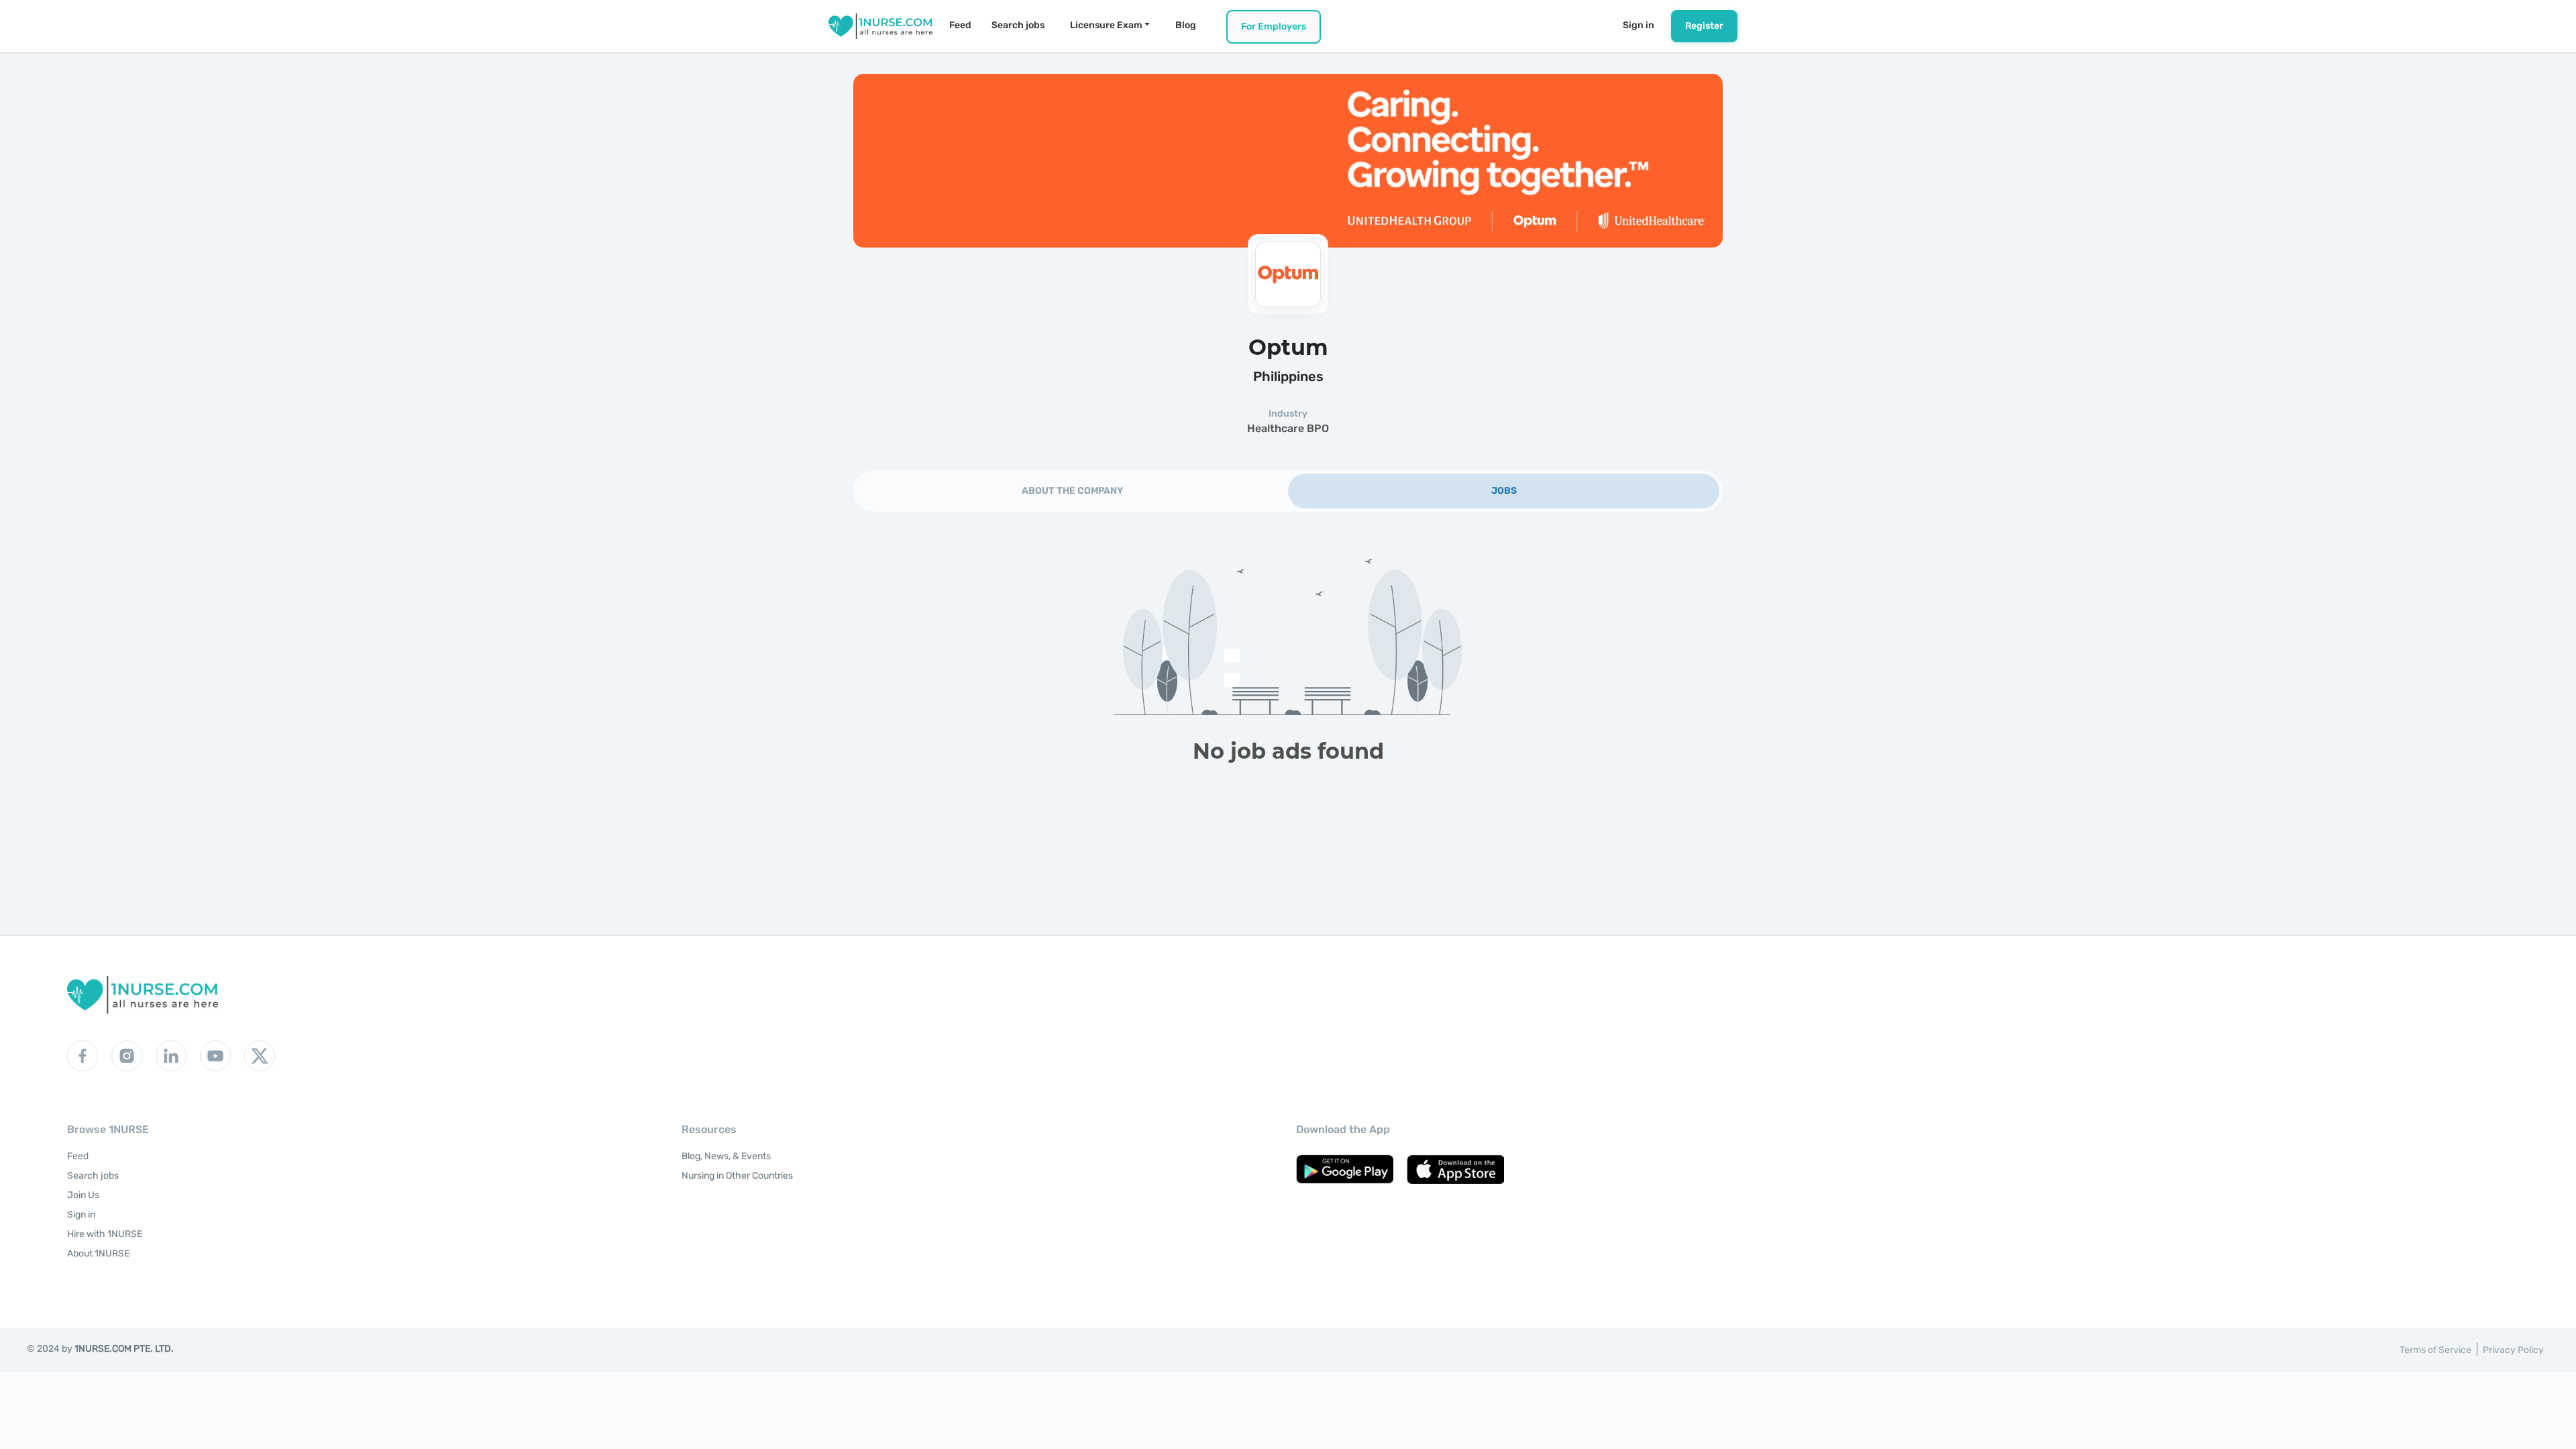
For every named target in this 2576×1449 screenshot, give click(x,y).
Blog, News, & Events (726, 1156)
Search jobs (1018, 25)
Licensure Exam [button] (1106, 25)
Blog (1186, 25)
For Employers (1274, 26)
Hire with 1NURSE (105, 1234)
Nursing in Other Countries (737, 1176)
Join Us (83, 1195)
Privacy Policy (2513, 1350)
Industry (1288, 414)
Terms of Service (2435, 1350)
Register (1704, 26)
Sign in (1639, 25)
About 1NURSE (98, 1253)
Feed (960, 25)
